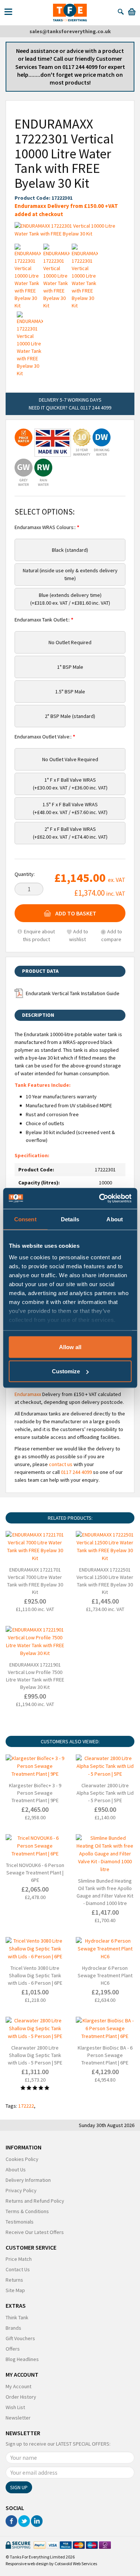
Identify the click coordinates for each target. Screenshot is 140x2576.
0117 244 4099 (76, 1472)
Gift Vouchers (20, 2338)
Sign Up (19, 2487)
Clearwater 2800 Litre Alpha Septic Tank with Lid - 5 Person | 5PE (105, 1793)
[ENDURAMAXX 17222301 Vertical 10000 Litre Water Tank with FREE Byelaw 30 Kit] (70, 230)
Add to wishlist (79, 935)
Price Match (19, 2259)
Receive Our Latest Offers (35, 2232)
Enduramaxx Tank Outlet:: (43, 620)
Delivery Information (28, 2180)
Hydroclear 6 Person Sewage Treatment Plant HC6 (105, 1975)
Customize (66, 1371)
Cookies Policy (22, 2159)
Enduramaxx (28, 1394)
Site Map (15, 2290)
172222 (26, 2106)
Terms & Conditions (27, 2211)
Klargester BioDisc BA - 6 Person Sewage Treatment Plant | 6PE (105, 2055)
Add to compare (112, 935)
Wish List (15, 2407)
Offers (13, 2349)
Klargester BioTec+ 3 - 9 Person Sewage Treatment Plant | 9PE (35, 1793)
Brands (13, 2328)
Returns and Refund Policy (35, 2201)
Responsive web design (27, 2564)
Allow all (70, 1347)
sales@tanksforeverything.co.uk (70, 31)
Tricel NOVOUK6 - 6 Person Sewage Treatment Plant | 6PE (35, 1873)
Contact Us (18, 2269)
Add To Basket (76, 913)
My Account (18, 2386)
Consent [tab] (25, 1219)
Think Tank (17, 2317)
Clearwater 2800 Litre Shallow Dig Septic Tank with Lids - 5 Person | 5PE (35, 2055)
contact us (61, 1464)
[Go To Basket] (132, 11)
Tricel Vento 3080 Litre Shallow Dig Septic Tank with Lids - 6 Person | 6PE (35, 1975)
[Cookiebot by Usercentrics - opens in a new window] (100, 1199)
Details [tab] (70, 1219)
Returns (14, 2280)
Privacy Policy (21, 2190)
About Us (16, 2170)
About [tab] (115, 1219)
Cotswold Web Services (76, 2564)
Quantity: (25, 874)
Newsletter (18, 2418)
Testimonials (20, 2222)
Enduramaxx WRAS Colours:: (46, 527)
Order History (21, 2397)
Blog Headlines (22, 2359)
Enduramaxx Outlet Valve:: (44, 737)
